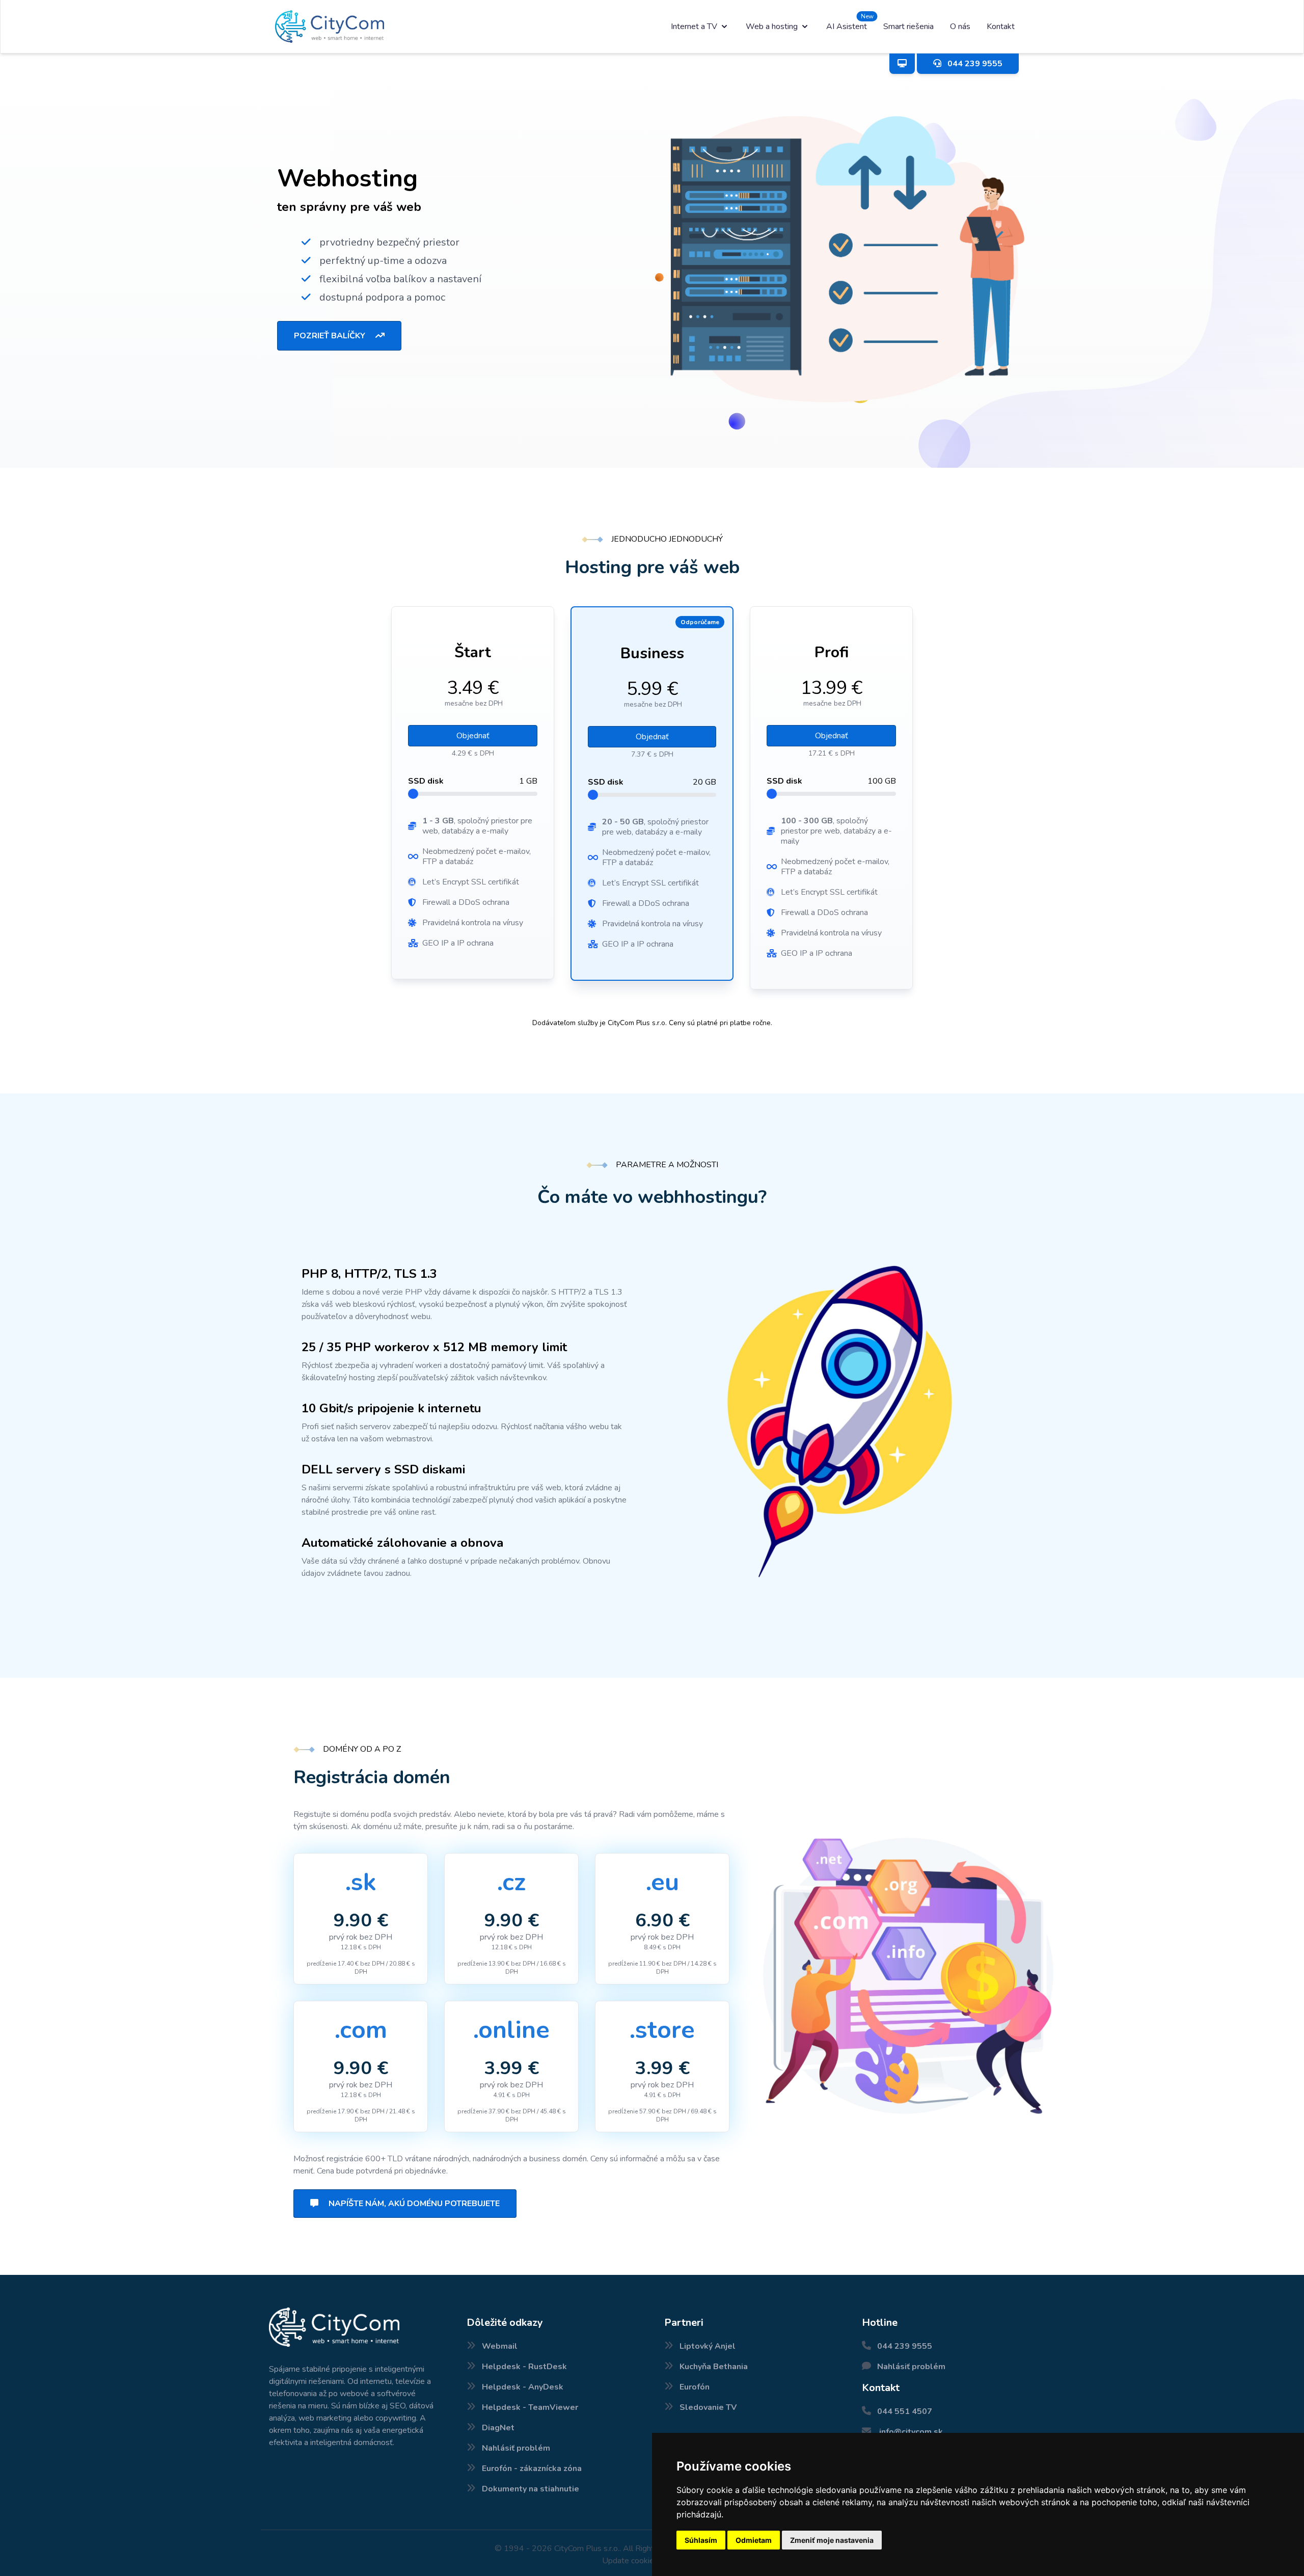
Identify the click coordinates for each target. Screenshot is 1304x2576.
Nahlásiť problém (516, 2448)
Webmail (500, 2346)
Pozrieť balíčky (331, 336)
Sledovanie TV (708, 2407)
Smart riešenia (908, 26)
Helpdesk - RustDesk (524, 2367)
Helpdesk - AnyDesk (523, 2387)
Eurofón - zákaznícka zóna (532, 2468)
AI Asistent (847, 26)
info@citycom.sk (911, 2432)
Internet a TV (694, 26)
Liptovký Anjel (708, 2346)
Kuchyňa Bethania (714, 2367)
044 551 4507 (905, 2411)
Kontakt (1001, 26)
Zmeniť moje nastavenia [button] (832, 2540)
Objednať (473, 736)
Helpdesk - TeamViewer (530, 2407)
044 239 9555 (905, 2346)
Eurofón (695, 2387)
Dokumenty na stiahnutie (531, 2489)
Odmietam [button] (754, 2540)
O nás (960, 26)
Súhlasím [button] (701, 2540)
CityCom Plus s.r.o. (587, 2548)
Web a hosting (772, 26)
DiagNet (498, 2428)
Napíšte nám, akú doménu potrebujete (413, 2204)
